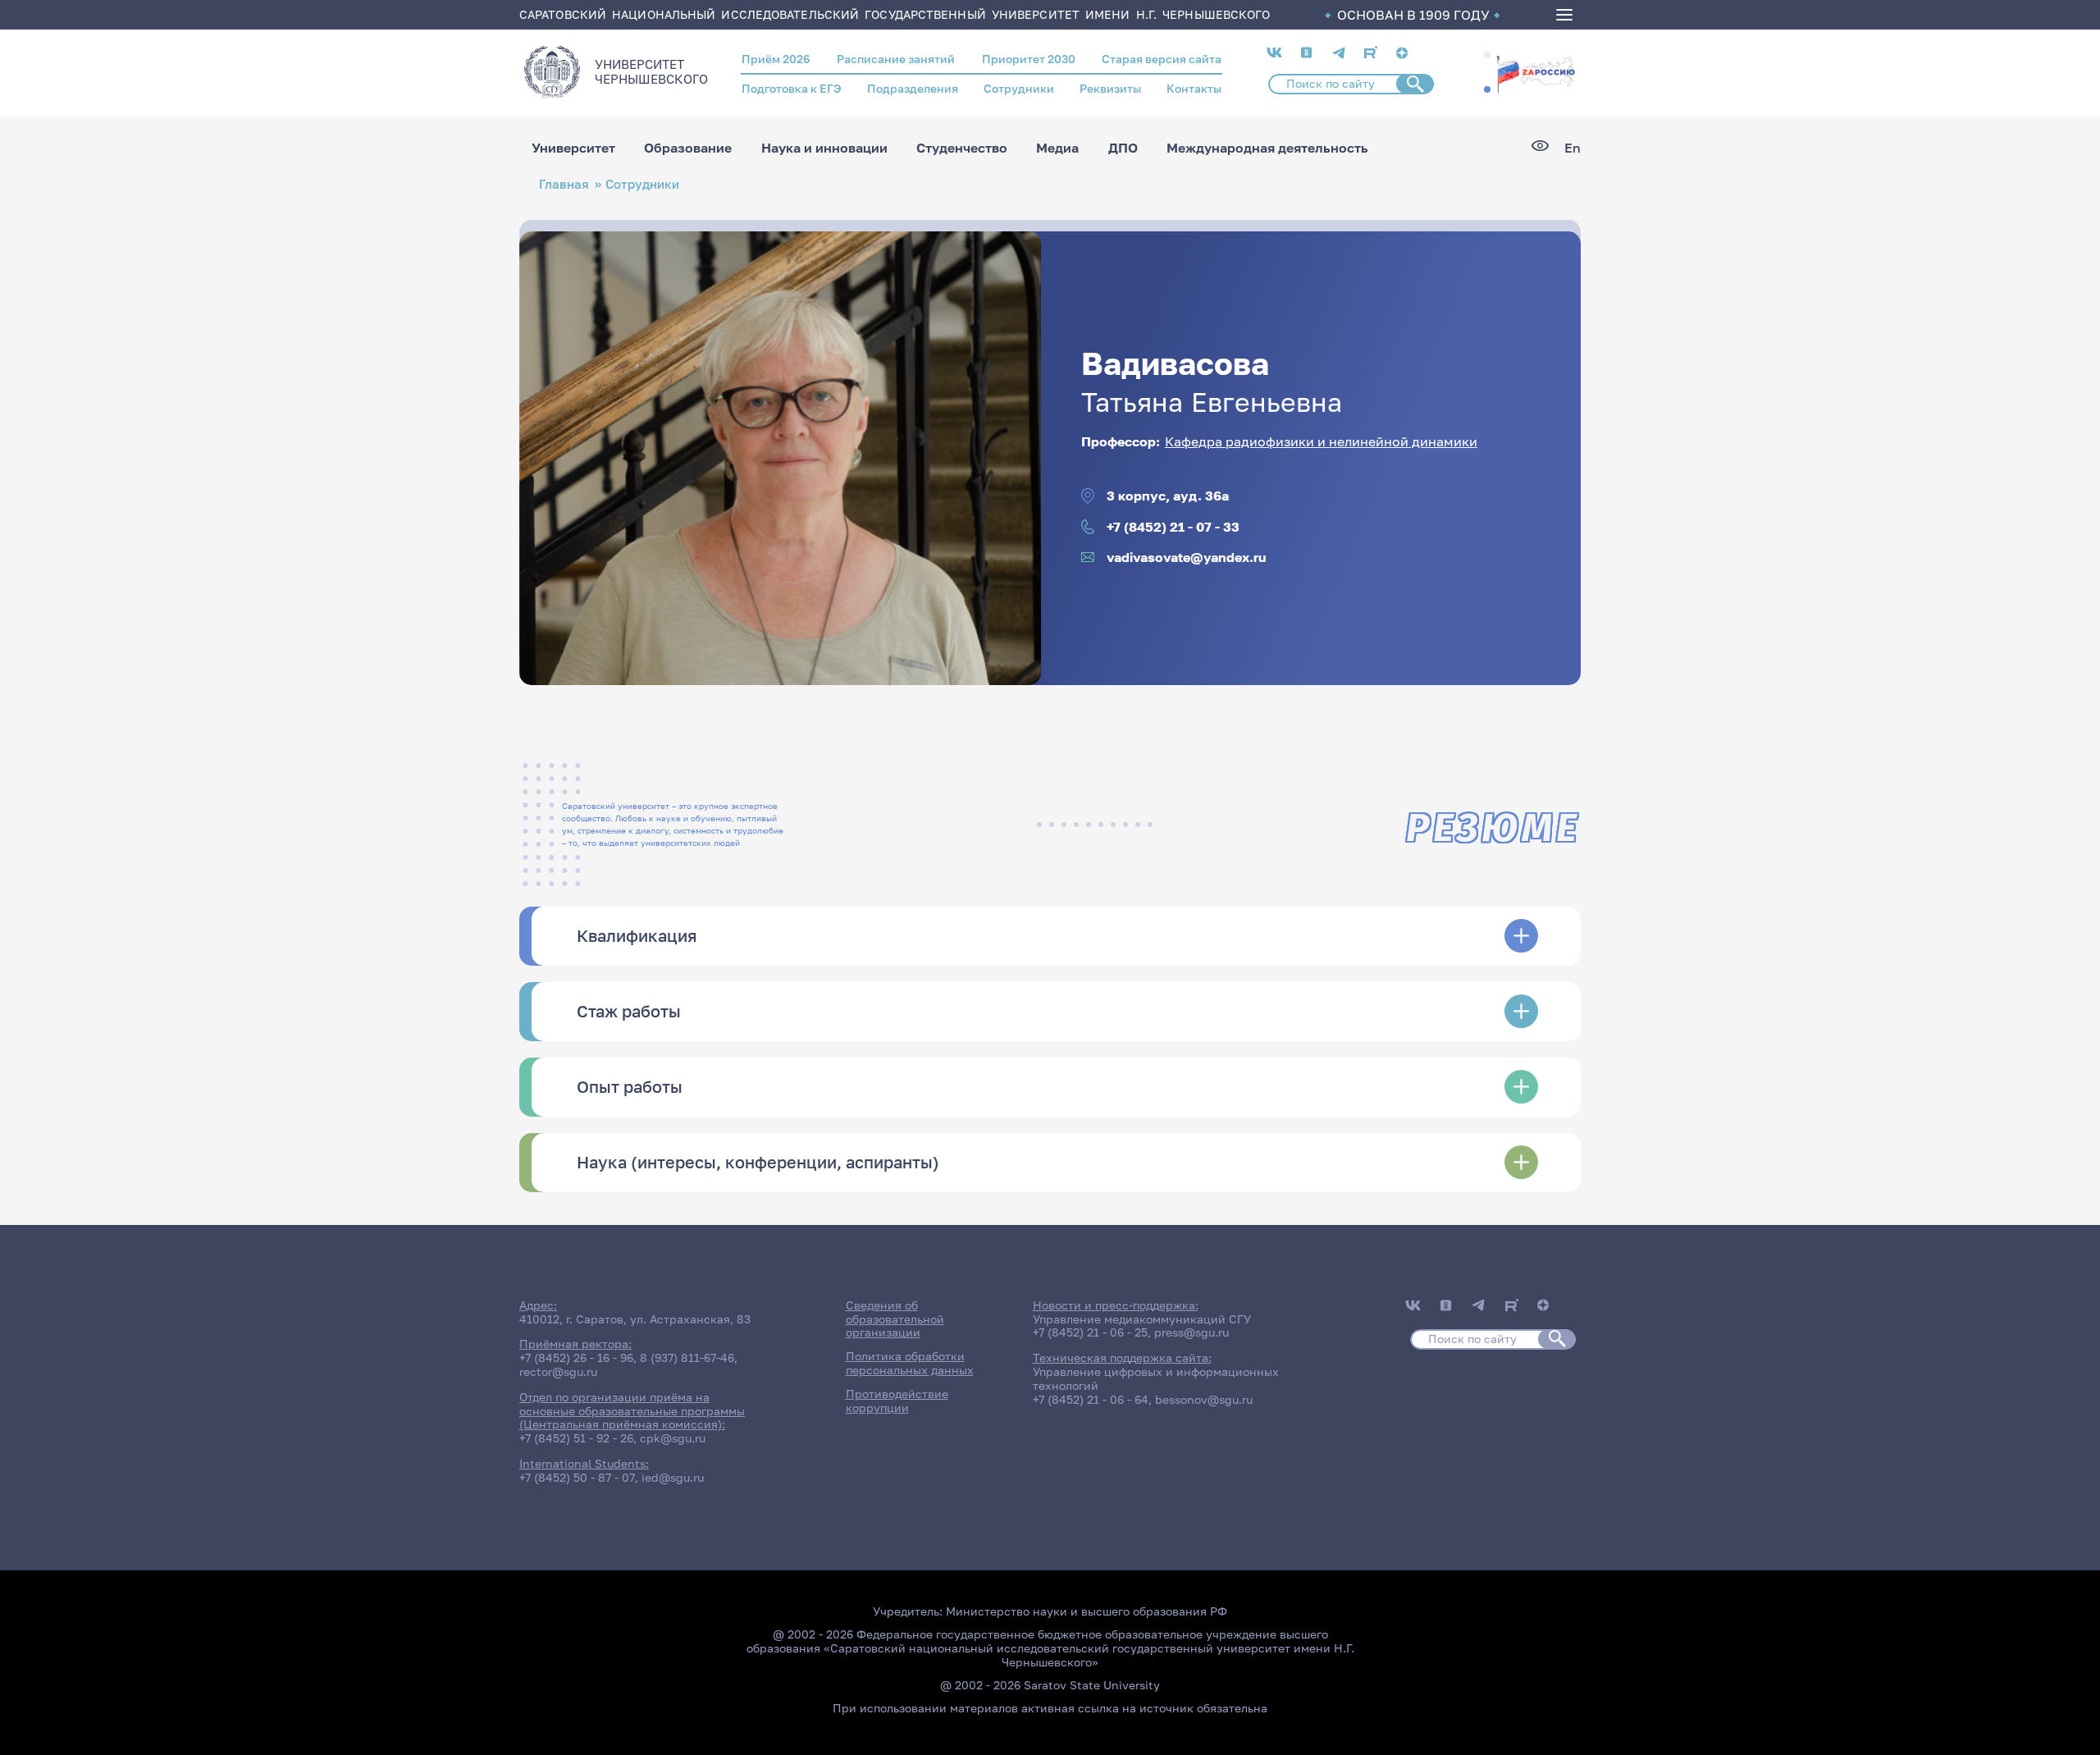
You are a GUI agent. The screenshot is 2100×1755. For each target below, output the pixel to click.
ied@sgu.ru (673, 1477)
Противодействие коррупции (897, 1401)
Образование (688, 148)
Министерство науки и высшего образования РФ (1087, 1611)
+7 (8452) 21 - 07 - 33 (1173, 527)
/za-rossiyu (1536, 72)
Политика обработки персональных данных (910, 1363)
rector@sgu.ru (558, 1371)
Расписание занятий (896, 59)
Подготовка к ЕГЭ (792, 88)
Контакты (1194, 88)
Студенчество (962, 148)
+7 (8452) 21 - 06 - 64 (1091, 1399)
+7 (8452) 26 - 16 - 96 (576, 1357)
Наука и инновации (824, 148)
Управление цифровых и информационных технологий (1156, 1378)
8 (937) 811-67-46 (687, 1357)
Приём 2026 (776, 59)
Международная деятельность (1267, 148)
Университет (573, 148)
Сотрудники (1019, 88)
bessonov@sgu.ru (1204, 1399)
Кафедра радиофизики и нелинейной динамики (1321, 441)
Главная (564, 184)
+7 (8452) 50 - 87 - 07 (577, 1477)
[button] (1487, 55)
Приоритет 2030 (1029, 59)
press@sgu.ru (1192, 1332)
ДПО (1123, 148)
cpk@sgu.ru (673, 1438)
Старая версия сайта (1162, 59)
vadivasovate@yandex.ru (1187, 558)
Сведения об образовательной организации (895, 1319)
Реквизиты (1110, 88)
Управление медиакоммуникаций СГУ (1142, 1319)
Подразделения (913, 88)
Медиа (1057, 148)
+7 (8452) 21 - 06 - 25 (1090, 1332)
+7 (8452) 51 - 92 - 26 (576, 1438)
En (1573, 148)
